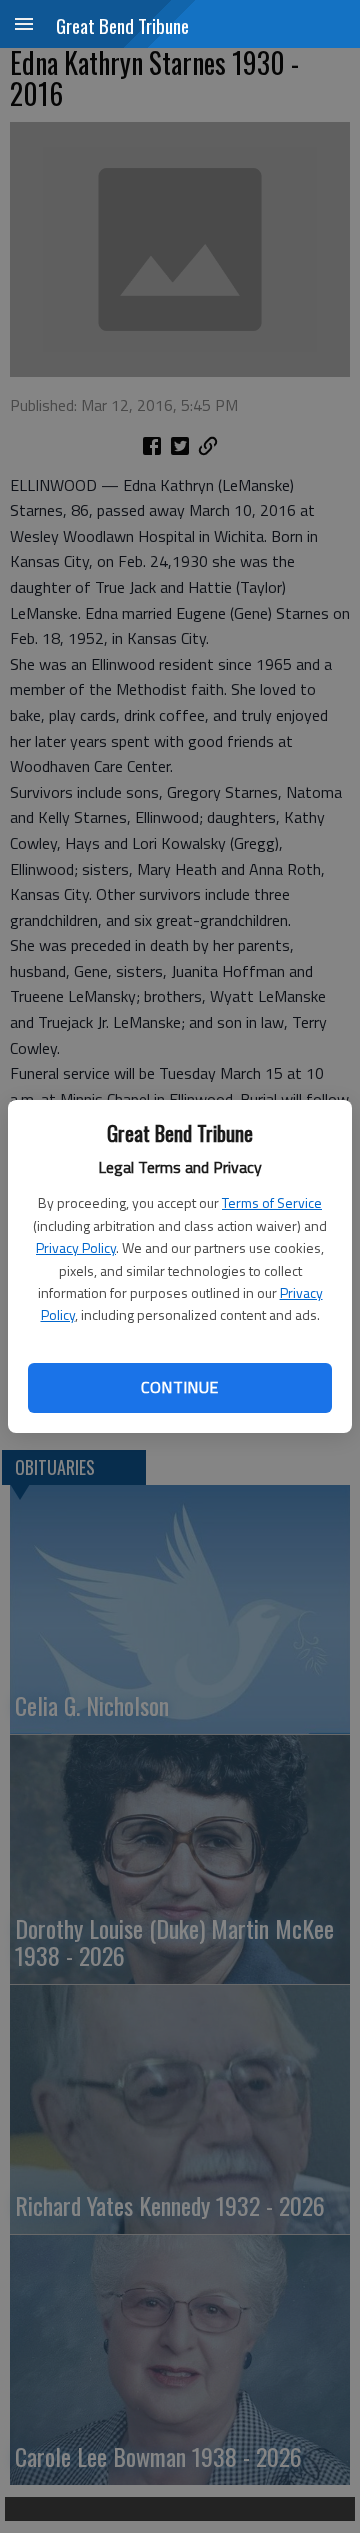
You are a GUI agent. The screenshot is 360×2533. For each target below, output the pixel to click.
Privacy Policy (76, 1247)
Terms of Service (272, 1202)
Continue (179, 1387)
